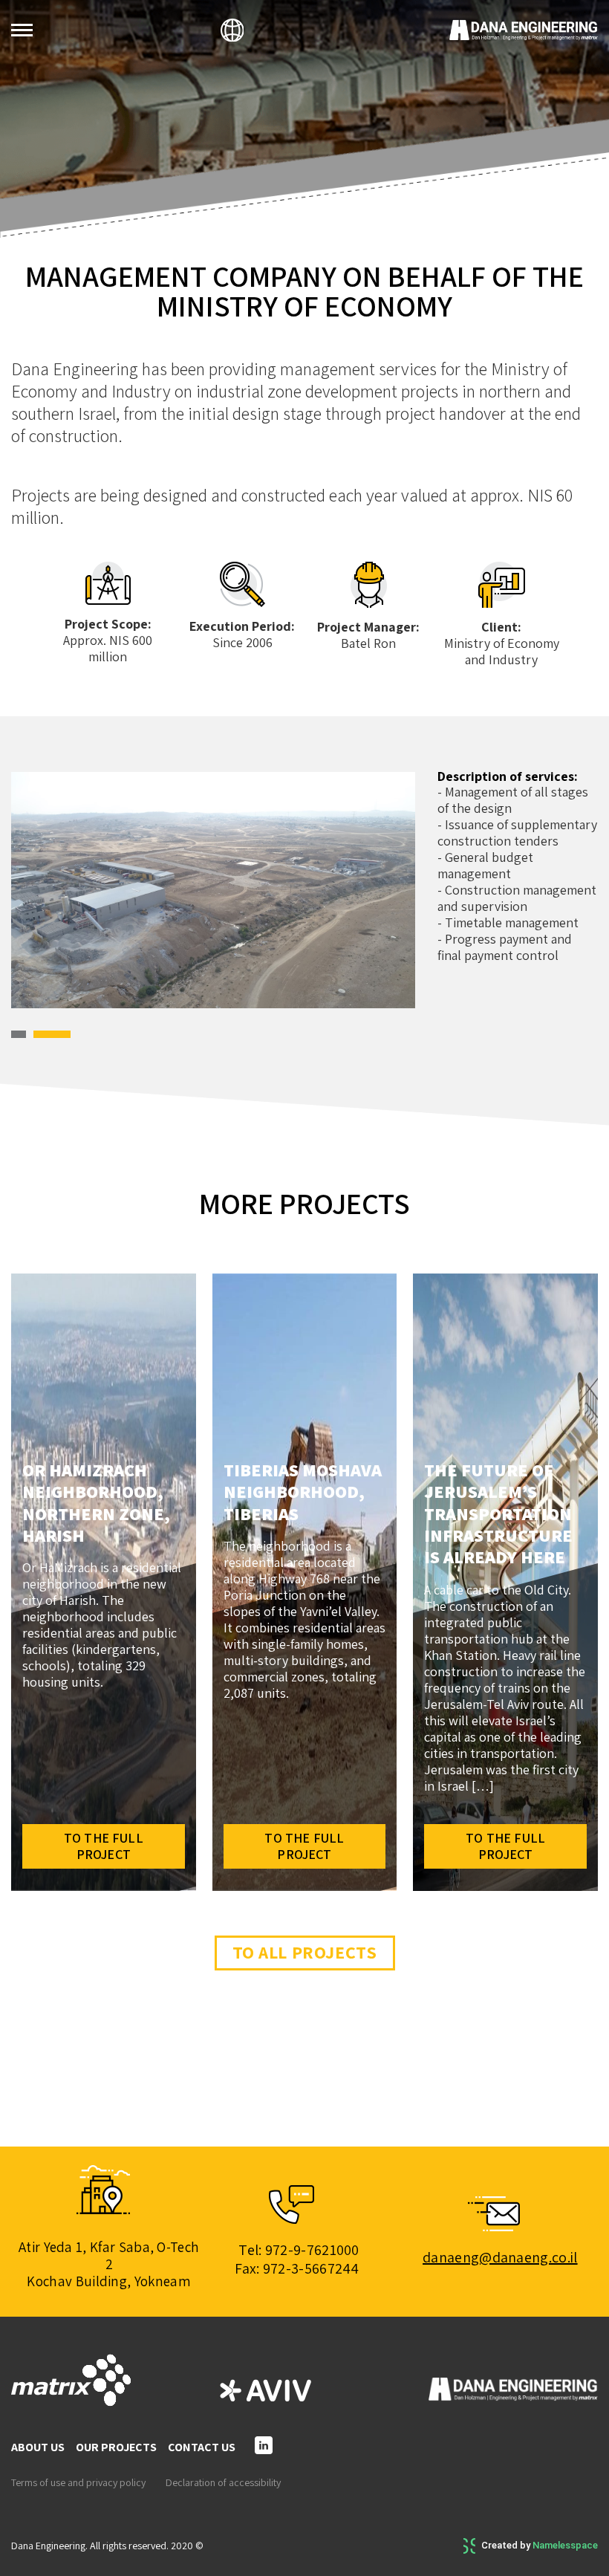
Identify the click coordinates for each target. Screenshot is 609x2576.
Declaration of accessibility (223, 2483)
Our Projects (116, 2447)
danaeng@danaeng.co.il (500, 2257)
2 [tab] (58, 892)
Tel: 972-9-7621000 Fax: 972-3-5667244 (297, 2259)
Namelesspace (565, 2545)
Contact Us (202, 2447)
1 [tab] (14, 892)
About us (38, 2447)
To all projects (305, 1952)
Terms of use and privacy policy (78, 2483)
